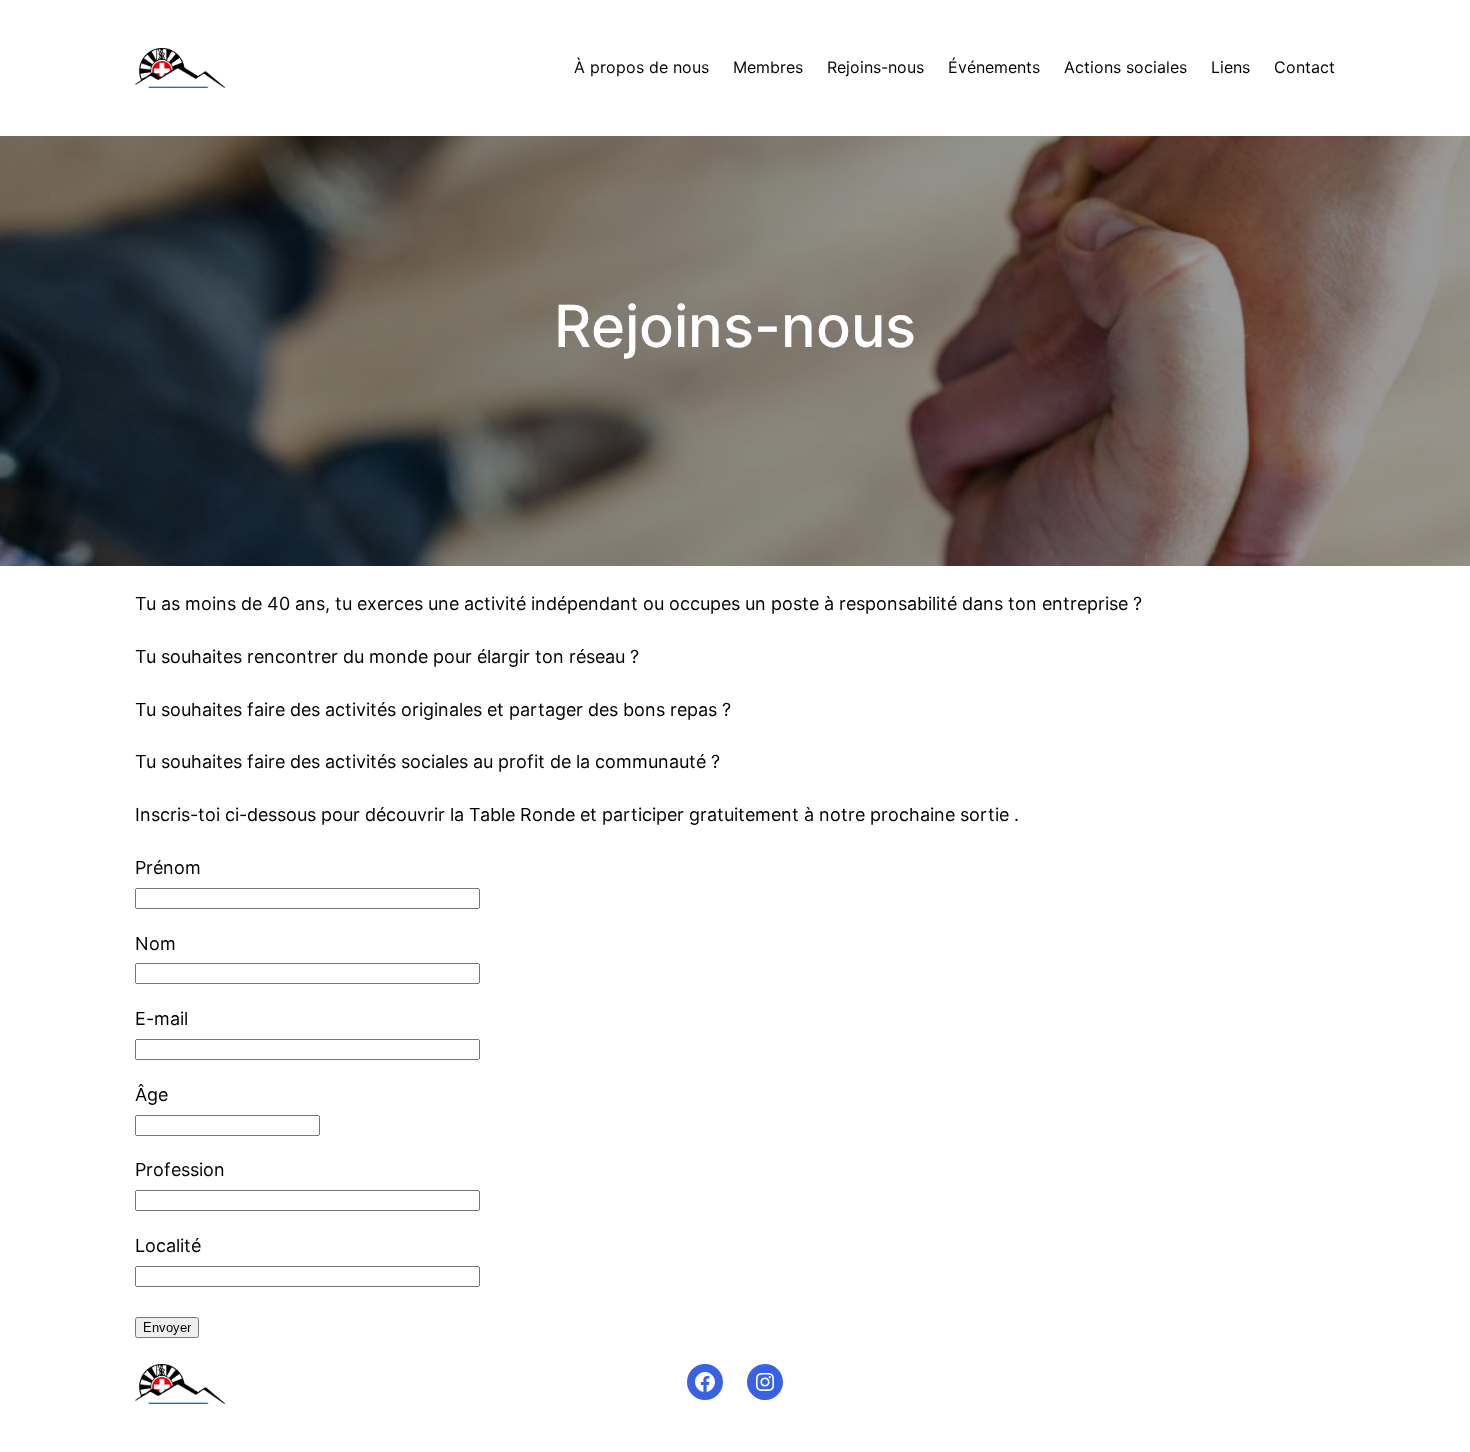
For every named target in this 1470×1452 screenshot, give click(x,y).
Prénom (168, 867)
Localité (168, 1245)
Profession (180, 1169)
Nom (155, 943)
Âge (151, 1094)
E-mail (161, 1018)
